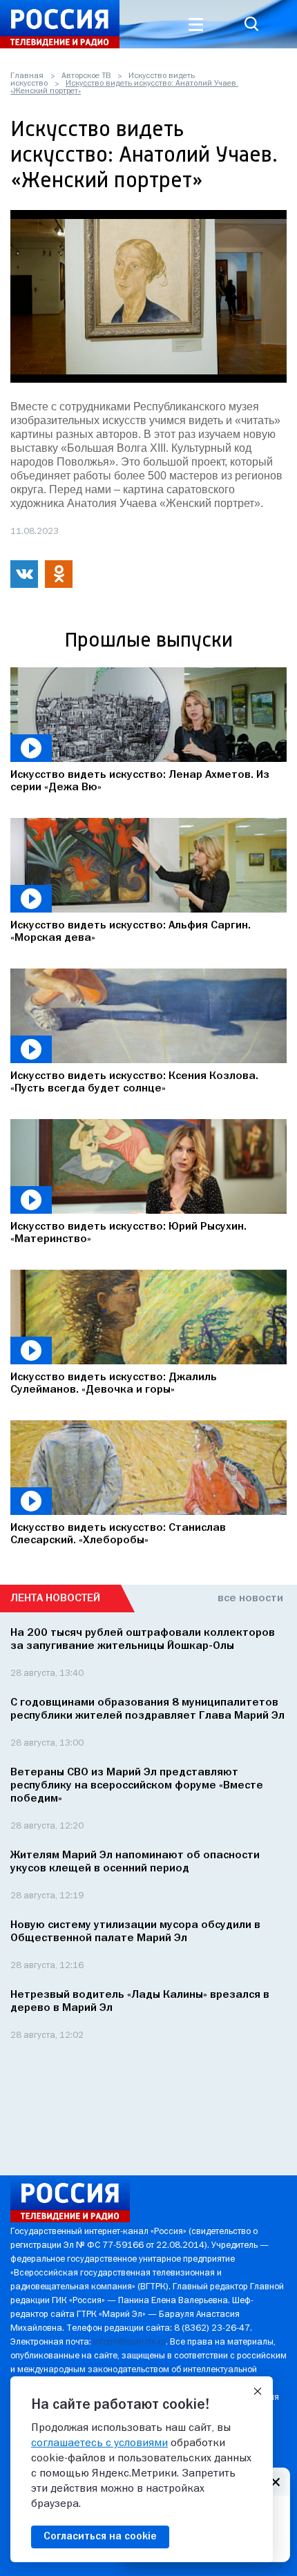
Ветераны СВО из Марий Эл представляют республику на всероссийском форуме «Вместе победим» (137, 1786)
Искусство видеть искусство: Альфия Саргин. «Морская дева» (131, 932)
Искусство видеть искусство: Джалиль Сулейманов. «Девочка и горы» (114, 1384)
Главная (27, 76)
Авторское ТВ (86, 76)
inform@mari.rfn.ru (130, 2342)
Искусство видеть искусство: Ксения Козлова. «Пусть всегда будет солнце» (134, 1082)
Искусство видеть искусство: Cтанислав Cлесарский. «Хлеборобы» (118, 1534)
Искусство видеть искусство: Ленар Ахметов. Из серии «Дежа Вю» (140, 781)
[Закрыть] (258, 2392)
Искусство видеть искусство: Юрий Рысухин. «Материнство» (128, 1233)
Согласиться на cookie (100, 2537)
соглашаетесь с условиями (99, 2443)
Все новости (250, 1599)
